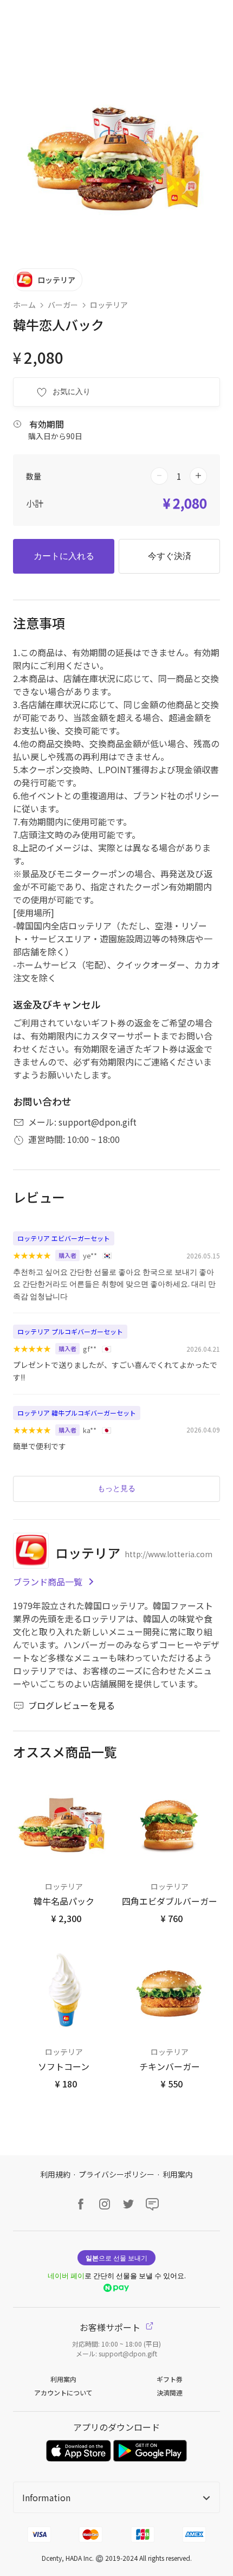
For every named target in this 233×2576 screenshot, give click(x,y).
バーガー (63, 305)
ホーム (24, 305)
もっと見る (116, 1488)
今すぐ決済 (170, 556)
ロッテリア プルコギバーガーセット (70, 1331)
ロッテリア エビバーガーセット (64, 1238)
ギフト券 (170, 2379)
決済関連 (170, 2392)
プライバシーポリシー (116, 2174)
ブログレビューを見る (72, 1705)
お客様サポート (111, 2327)
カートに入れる (64, 556)
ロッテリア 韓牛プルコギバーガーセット (77, 1413)
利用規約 (55, 2174)
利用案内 (178, 2174)
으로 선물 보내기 (116, 2257)
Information (46, 2497)
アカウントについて (63, 2392)
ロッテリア (109, 305)
